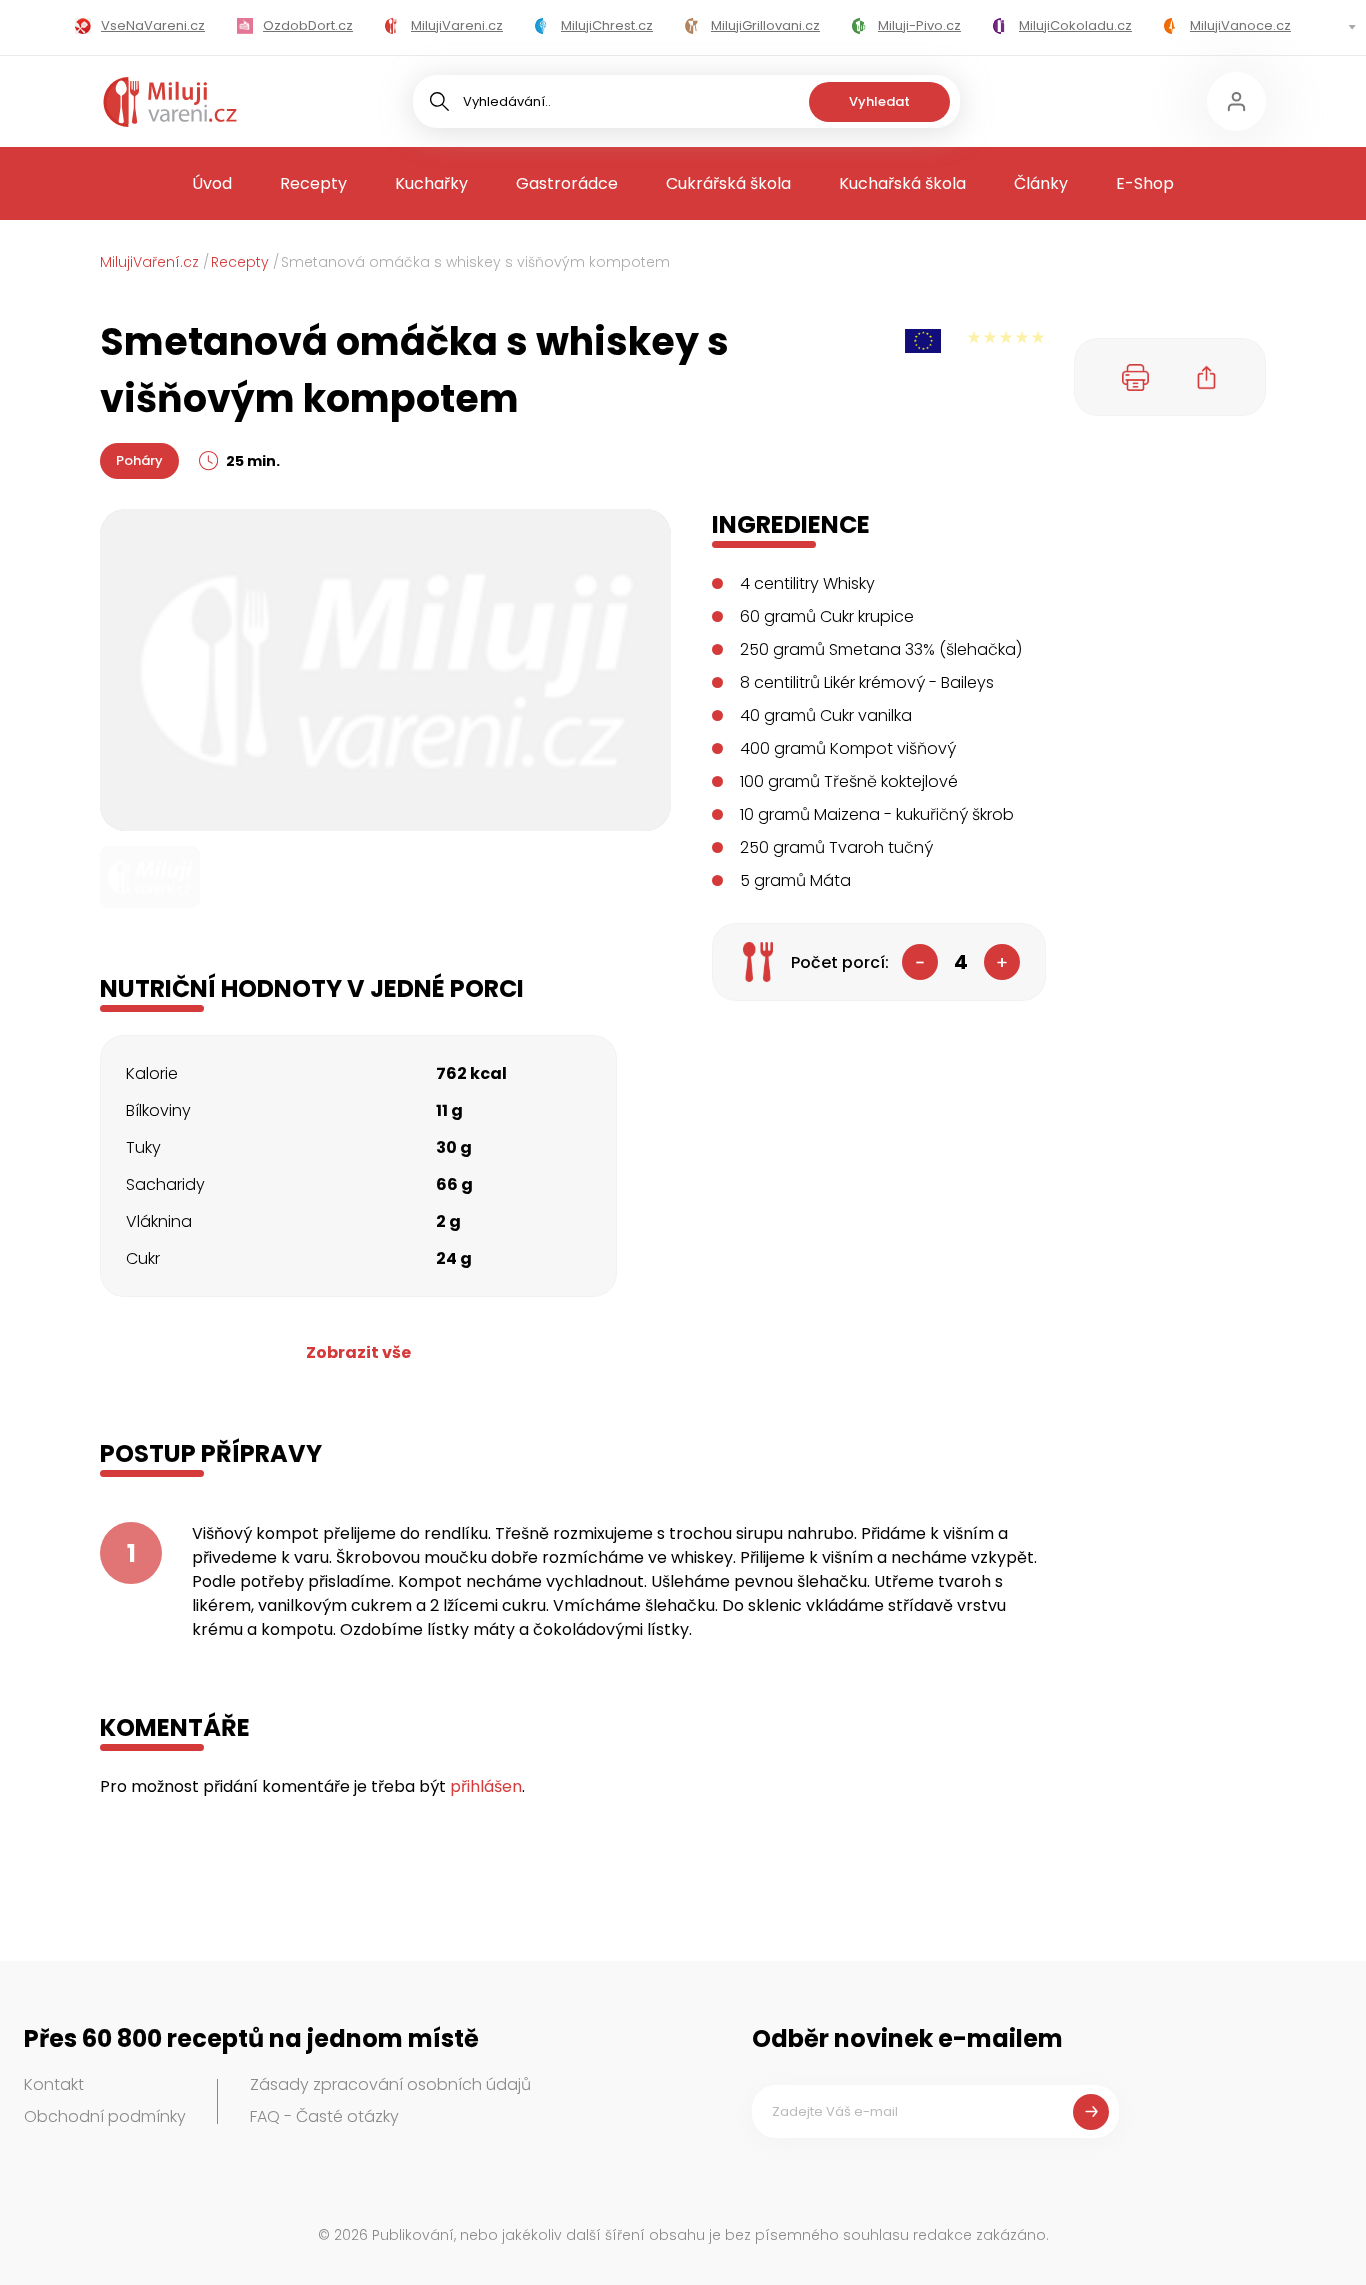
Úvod (212, 183)
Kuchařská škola (902, 183)
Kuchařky (431, 183)
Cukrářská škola (728, 183)
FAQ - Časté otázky (324, 2116)
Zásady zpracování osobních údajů (390, 2084)
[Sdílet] (1207, 377)
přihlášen (486, 1786)
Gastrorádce (567, 183)
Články (1041, 183)
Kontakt (54, 2084)
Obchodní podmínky (105, 2116)
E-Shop (1145, 183)
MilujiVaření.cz (149, 262)
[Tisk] (1136, 377)
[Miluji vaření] (170, 102)
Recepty (313, 183)
